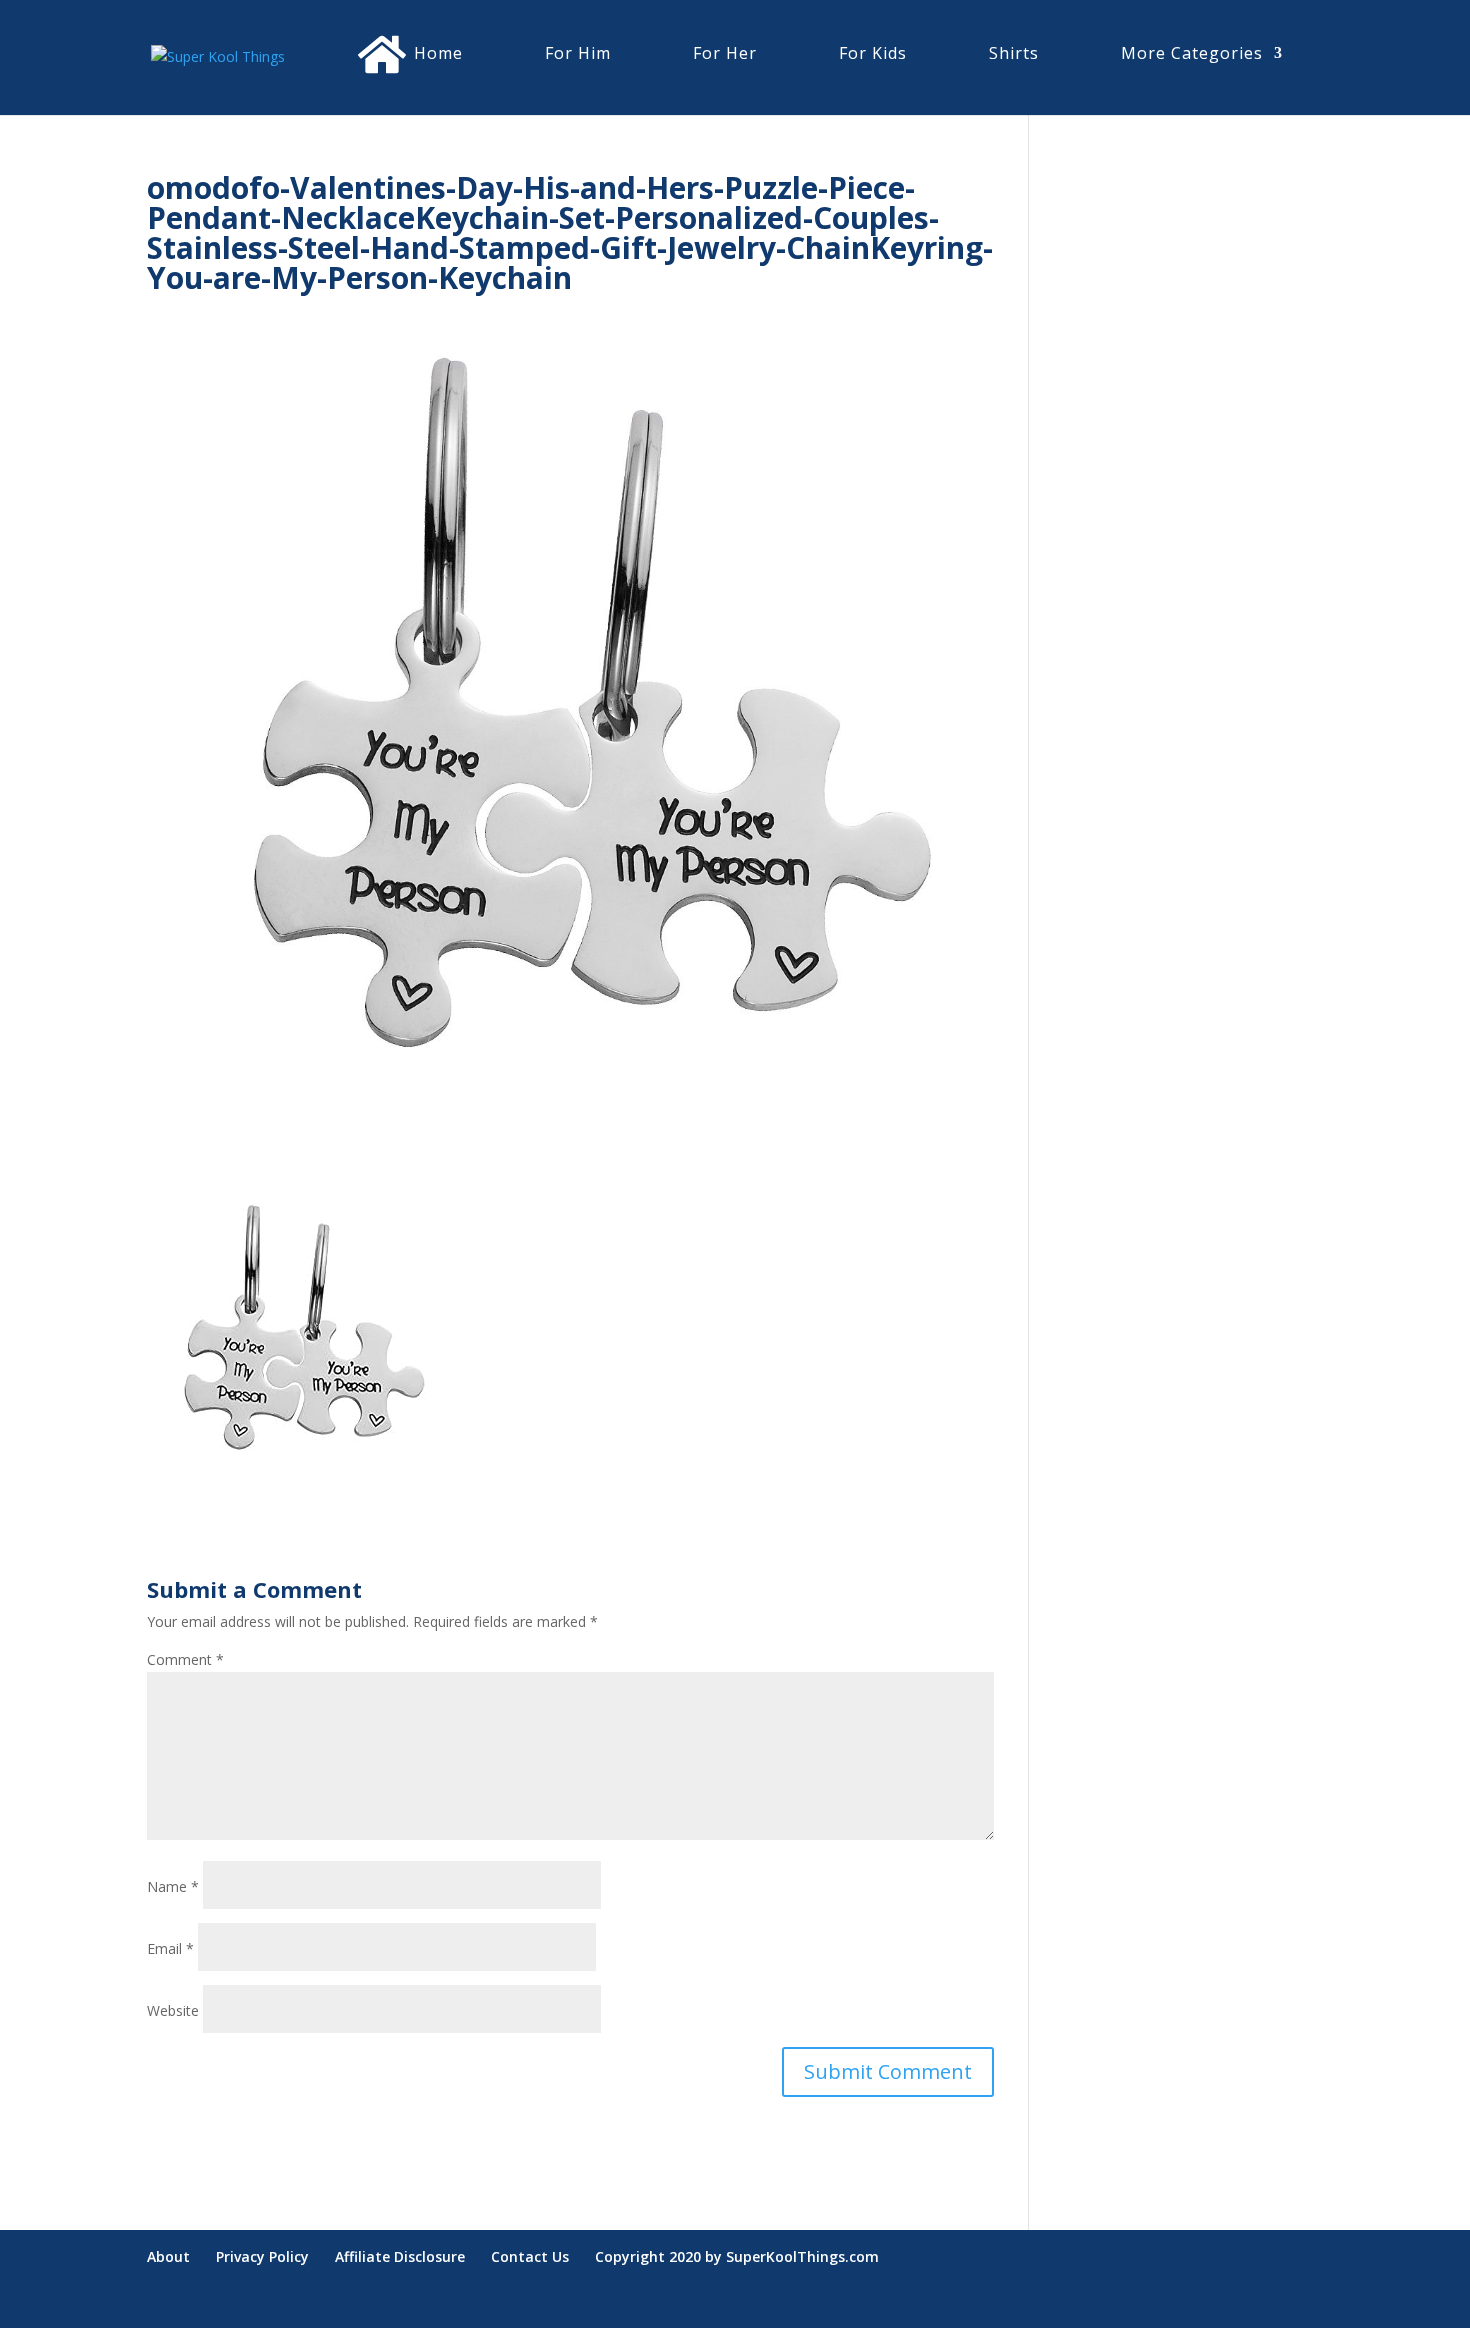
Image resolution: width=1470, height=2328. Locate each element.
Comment (185, 1659)
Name (173, 1886)
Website (173, 2010)
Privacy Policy (262, 2256)
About (168, 2256)
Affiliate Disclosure (400, 2256)
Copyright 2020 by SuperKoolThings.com (737, 2256)
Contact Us (530, 2256)
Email (170, 1948)
